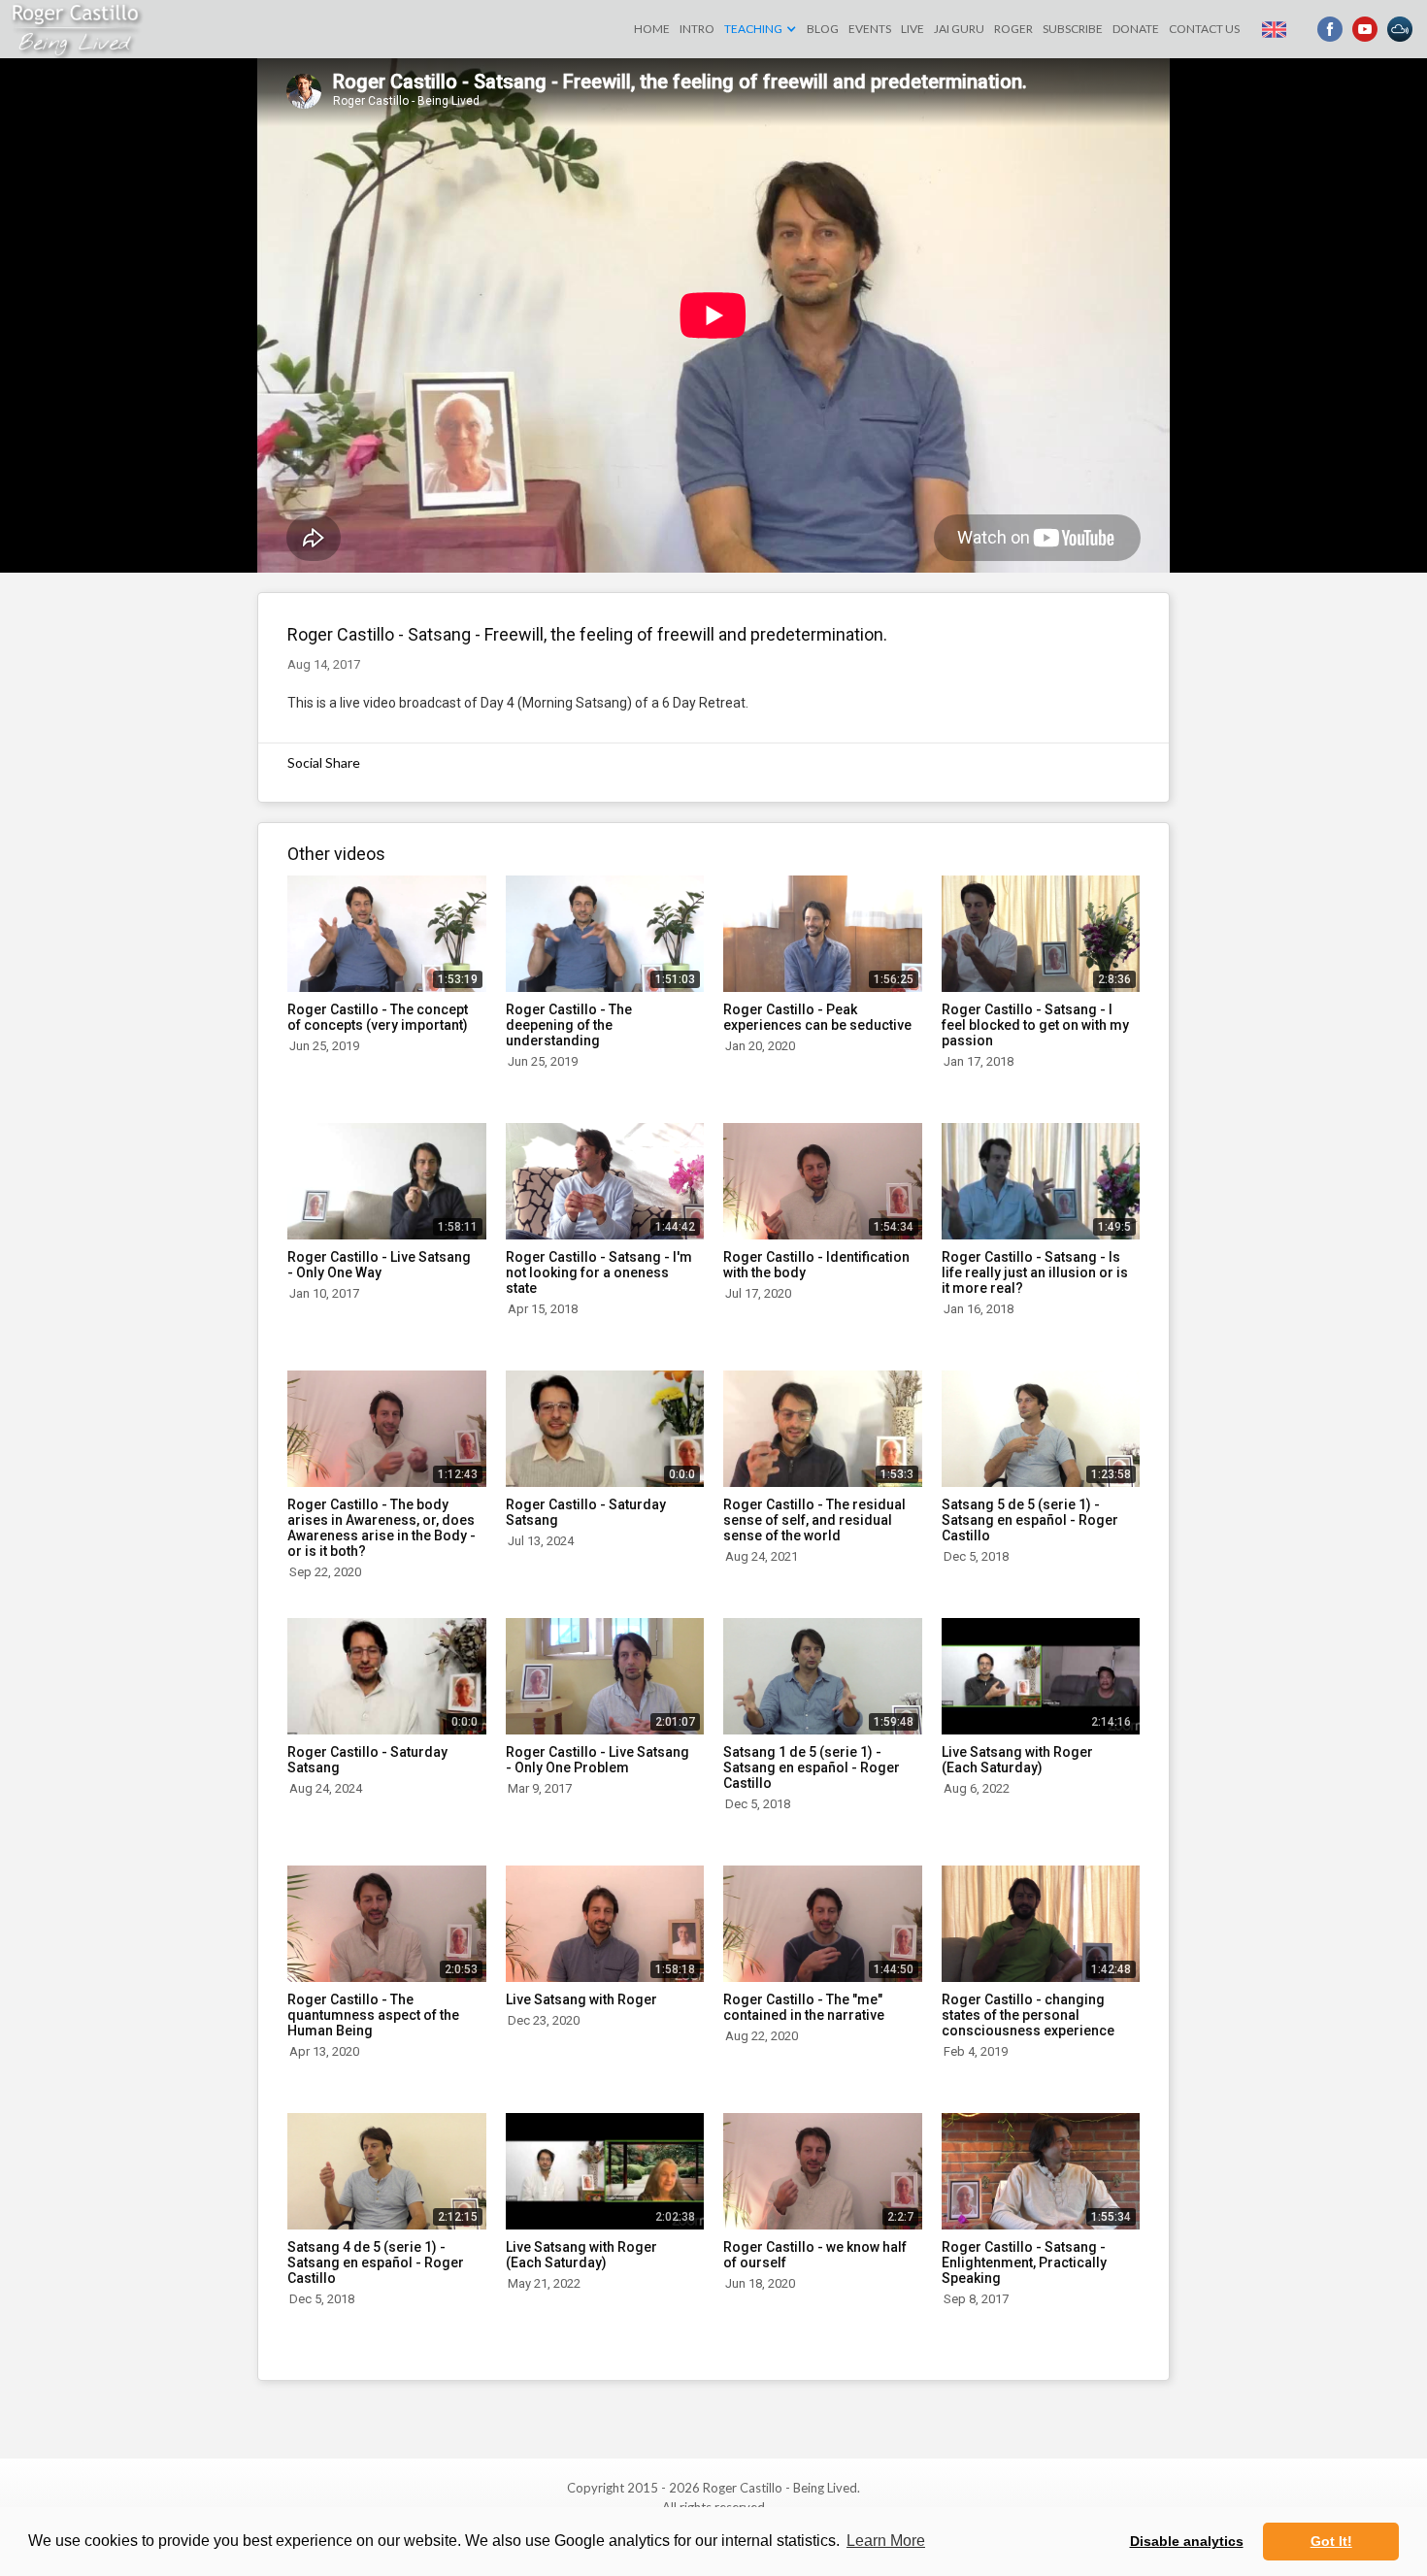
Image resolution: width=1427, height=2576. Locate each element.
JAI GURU (959, 29)
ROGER (1013, 29)
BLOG (823, 29)
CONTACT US (1204, 29)
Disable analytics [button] (1187, 2541)
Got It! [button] (1331, 2541)
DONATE (1136, 29)
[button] (761, 29)
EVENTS (870, 29)
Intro (697, 29)
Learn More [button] (886, 2541)
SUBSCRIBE (1073, 29)
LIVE (913, 29)
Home (652, 29)
